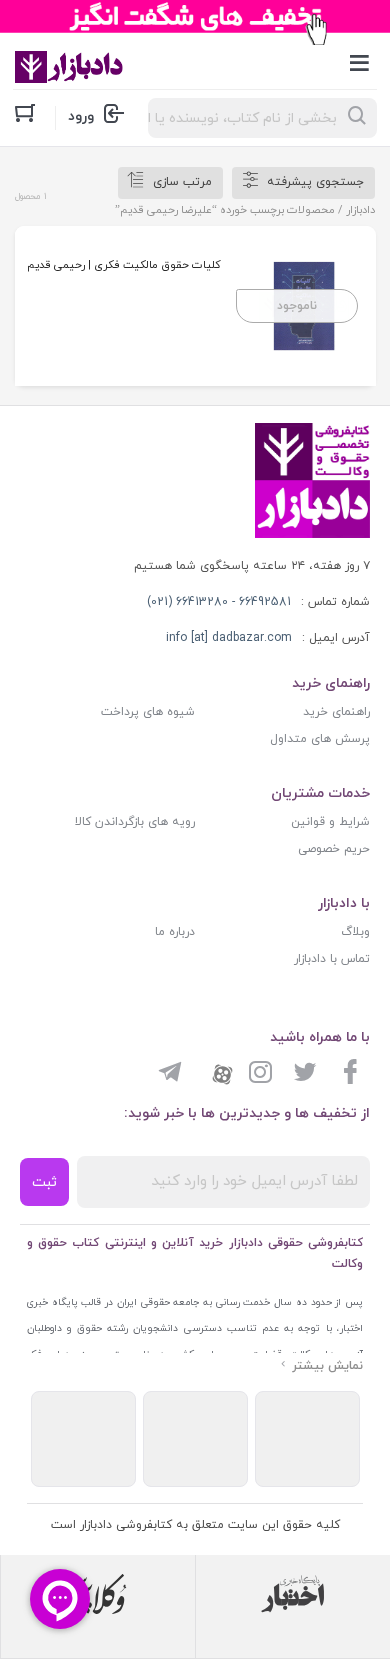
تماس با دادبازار (332, 959)
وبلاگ (355, 932)
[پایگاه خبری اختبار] (293, 1594)
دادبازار (360, 210)
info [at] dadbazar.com (229, 638)
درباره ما (175, 932)
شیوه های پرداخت (148, 712)
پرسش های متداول (320, 739)
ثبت (44, 1182)
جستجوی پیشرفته (315, 182)
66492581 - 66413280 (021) (219, 602)
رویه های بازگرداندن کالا (135, 822)
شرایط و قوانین (330, 822)
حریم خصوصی (334, 849)
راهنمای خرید (336, 712)
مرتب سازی (182, 182)
